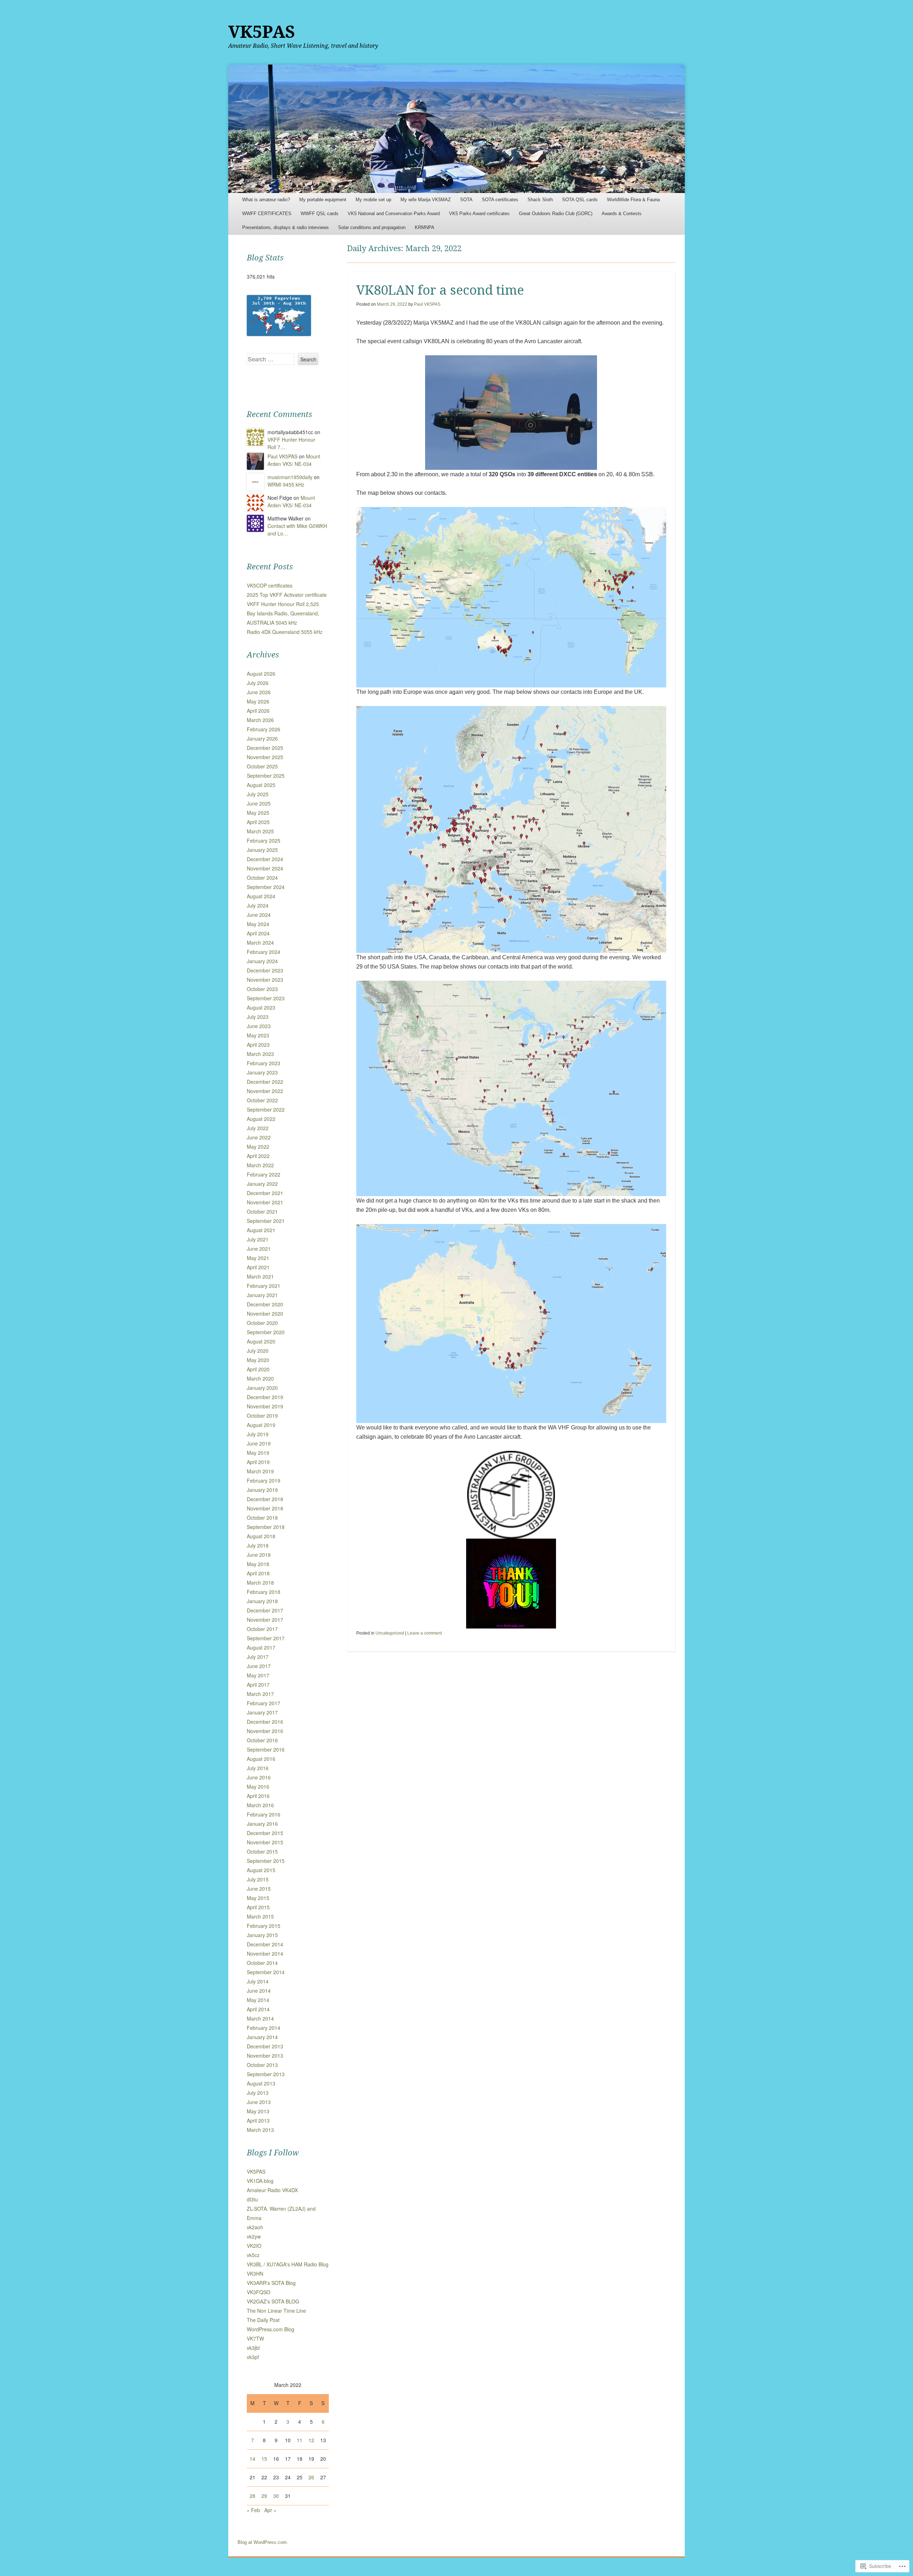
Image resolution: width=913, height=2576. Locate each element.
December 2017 (265, 1610)
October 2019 (262, 1416)
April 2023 (258, 1045)
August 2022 (261, 1119)
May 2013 (258, 2111)
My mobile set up (373, 200)
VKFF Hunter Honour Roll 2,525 (283, 604)
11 (300, 2440)
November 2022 (265, 1091)
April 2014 (258, 2009)
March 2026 (260, 720)
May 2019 (258, 1453)
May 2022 (258, 1147)
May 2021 (258, 1258)
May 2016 (258, 1787)
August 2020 (261, 1341)
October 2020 (262, 1323)
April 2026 (258, 711)
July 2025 (258, 794)
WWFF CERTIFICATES (267, 214)
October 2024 (262, 878)
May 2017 (258, 1675)
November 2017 (265, 1620)
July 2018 (258, 1545)
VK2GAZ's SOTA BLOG (273, 2301)
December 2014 (265, 1944)
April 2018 (258, 1573)
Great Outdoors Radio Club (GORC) (556, 214)
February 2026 (264, 729)
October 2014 (262, 1963)
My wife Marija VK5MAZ (426, 200)
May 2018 (258, 1564)
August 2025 (261, 785)
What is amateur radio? (266, 200)
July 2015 (258, 1879)
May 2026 (258, 701)
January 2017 (262, 1712)
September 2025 (266, 776)
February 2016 (264, 1814)
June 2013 (259, 2102)
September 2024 (266, 887)
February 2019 (264, 1480)
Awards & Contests (622, 214)
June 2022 (259, 1137)
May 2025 (258, 813)
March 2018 (260, 1582)
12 (311, 2440)
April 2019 (258, 1462)
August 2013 (261, 2083)
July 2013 (258, 2093)
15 (264, 2459)
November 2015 (265, 1842)
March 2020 (260, 1378)
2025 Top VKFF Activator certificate (287, 595)
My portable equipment (323, 200)
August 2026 (261, 674)
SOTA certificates (500, 200)
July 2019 (258, 1434)
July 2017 (258, 1657)
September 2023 (266, 998)
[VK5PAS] (456, 129)
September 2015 (266, 1861)
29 (264, 2496)
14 (253, 2459)
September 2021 (266, 1221)
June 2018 (259, 1555)
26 (311, 2477)
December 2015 (265, 1833)
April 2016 (258, 1796)
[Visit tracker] (279, 334)
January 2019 (262, 1490)
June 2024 (259, 915)
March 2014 (260, 2018)
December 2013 (265, 2046)
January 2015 (262, 1935)
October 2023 (262, 989)
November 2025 (265, 757)
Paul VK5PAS (427, 304)
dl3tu (252, 2199)
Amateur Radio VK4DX (272, 2190)
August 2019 (261, 1425)
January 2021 (262, 1295)
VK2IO (254, 2246)
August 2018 (261, 1536)
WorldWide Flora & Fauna (633, 200)
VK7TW (255, 2338)
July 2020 (258, 1351)
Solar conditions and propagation (372, 227)
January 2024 (262, 961)
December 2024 (265, 859)
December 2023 (265, 970)
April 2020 (258, 1369)
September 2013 (266, 2074)
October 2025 (262, 766)
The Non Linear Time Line (276, 2311)
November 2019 (265, 1406)
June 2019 (259, 1443)
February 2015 (264, 1926)
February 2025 (264, 840)
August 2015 (261, 1870)
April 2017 (258, 1685)
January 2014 (262, 2037)
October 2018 (262, 1518)
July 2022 (258, 1128)
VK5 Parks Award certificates (479, 214)
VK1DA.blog (260, 2181)
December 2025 (265, 748)
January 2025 (262, 850)
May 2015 (258, 1898)
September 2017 (266, 1638)
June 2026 (259, 692)
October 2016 (262, 1740)
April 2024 (258, 933)
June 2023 (259, 1026)
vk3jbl (253, 2348)
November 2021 (265, 1202)
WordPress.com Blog (271, 2329)
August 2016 (261, 1759)
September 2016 (266, 1749)
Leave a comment (425, 1633)
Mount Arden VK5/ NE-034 (294, 460)
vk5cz (253, 2255)
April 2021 (258, 1267)
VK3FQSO (259, 2292)
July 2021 (258, 1239)
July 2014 (258, 1981)
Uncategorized (390, 1633)
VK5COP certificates (270, 585)
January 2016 (262, 1824)
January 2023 (262, 1072)
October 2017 (262, 1629)
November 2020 (265, 1314)
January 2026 (262, 738)
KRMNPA (425, 227)
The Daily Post (263, 2320)
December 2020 (265, 1304)
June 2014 (259, 1991)
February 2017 (264, 1703)
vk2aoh (255, 2227)
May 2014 (258, 2000)
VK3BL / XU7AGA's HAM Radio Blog (288, 2264)
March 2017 (260, 1694)
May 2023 (258, 1035)
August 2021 (261, 1230)
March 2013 (260, 2130)
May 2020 (258, 1360)
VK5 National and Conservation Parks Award (394, 214)
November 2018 (265, 1508)
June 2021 (259, 1249)
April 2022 (258, 1156)
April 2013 (258, 2120)
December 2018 (265, 1499)
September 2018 (266, 1527)
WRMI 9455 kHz (286, 484)
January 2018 (262, 1601)
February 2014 (264, 2028)
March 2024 (260, 942)
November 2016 (265, 1731)
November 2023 (265, 980)
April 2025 (258, 822)
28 (253, 2496)
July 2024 (258, 905)
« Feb (253, 2510)
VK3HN (255, 2273)
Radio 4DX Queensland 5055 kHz (285, 632)
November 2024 (265, 868)
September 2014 (266, 1972)
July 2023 (258, 1017)
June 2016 (259, 1777)
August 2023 (261, 1007)
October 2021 (262, 1211)
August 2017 (261, 1647)
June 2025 (259, 803)
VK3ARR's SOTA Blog (271, 2283)
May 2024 (258, 924)
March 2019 (260, 1471)
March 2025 (260, 831)
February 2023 (264, 1063)
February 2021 (264, 1286)
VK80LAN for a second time (440, 290)
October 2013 (262, 2065)
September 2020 (266, 1332)
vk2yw (254, 2236)
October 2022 (262, 1100)
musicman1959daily (290, 477)
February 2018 (264, 1592)
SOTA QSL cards (580, 200)
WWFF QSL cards (320, 214)
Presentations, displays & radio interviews (285, 227)
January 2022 (262, 1184)
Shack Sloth (540, 200)
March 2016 (260, 1805)
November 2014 (265, 1953)
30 (276, 2496)
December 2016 (265, 1722)
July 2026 (258, 683)
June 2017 (259, 1666)
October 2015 (262, 1851)
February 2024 (264, 952)
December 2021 (265, 1193)
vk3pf (253, 2357)
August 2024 (261, 896)
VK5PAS (262, 32)
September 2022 (266, 1109)
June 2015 (259, 1889)
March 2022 (260, 1165)
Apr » (270, 2510)
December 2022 (265, 1082)
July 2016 (258, 1768)
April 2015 (258, 1907)
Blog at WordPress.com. (263, 2542)
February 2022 (264, 1174)
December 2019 (265, 1397)
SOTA (466, 200)
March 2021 (260, 1276)
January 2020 (262, 1388)
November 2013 (265, 2056)
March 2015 (260, 1916)
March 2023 (260, 1054)
